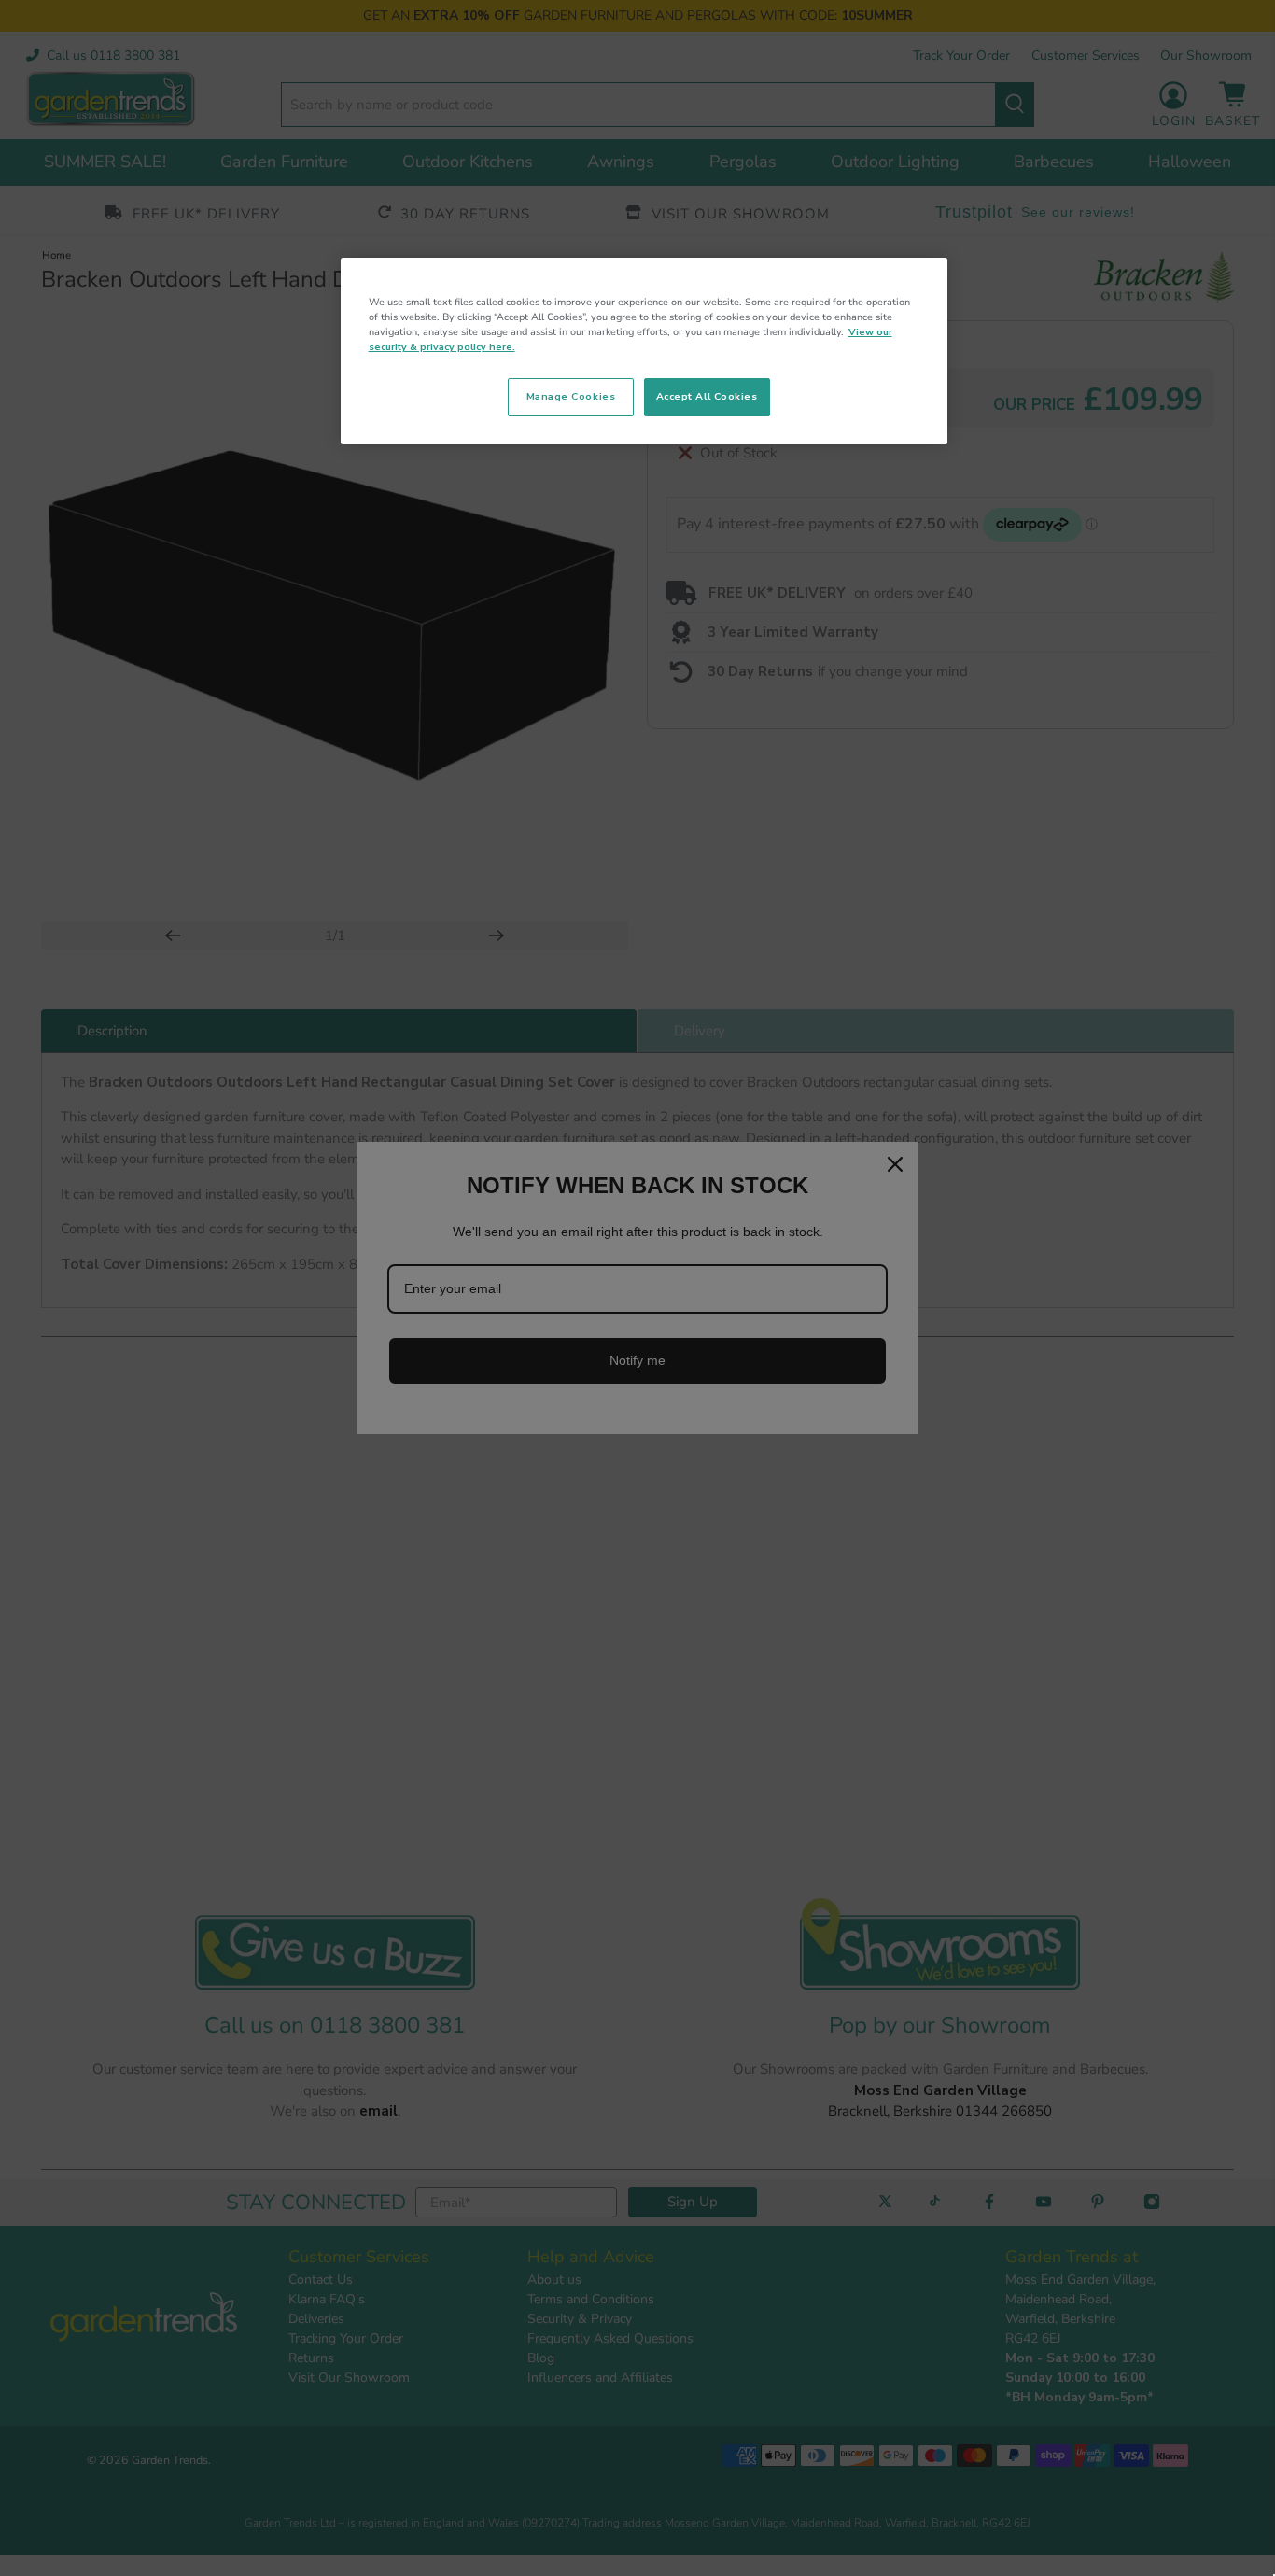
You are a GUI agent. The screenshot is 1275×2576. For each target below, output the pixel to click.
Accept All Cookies (707, 396)
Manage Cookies (571, 396)
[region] (644, 351)
